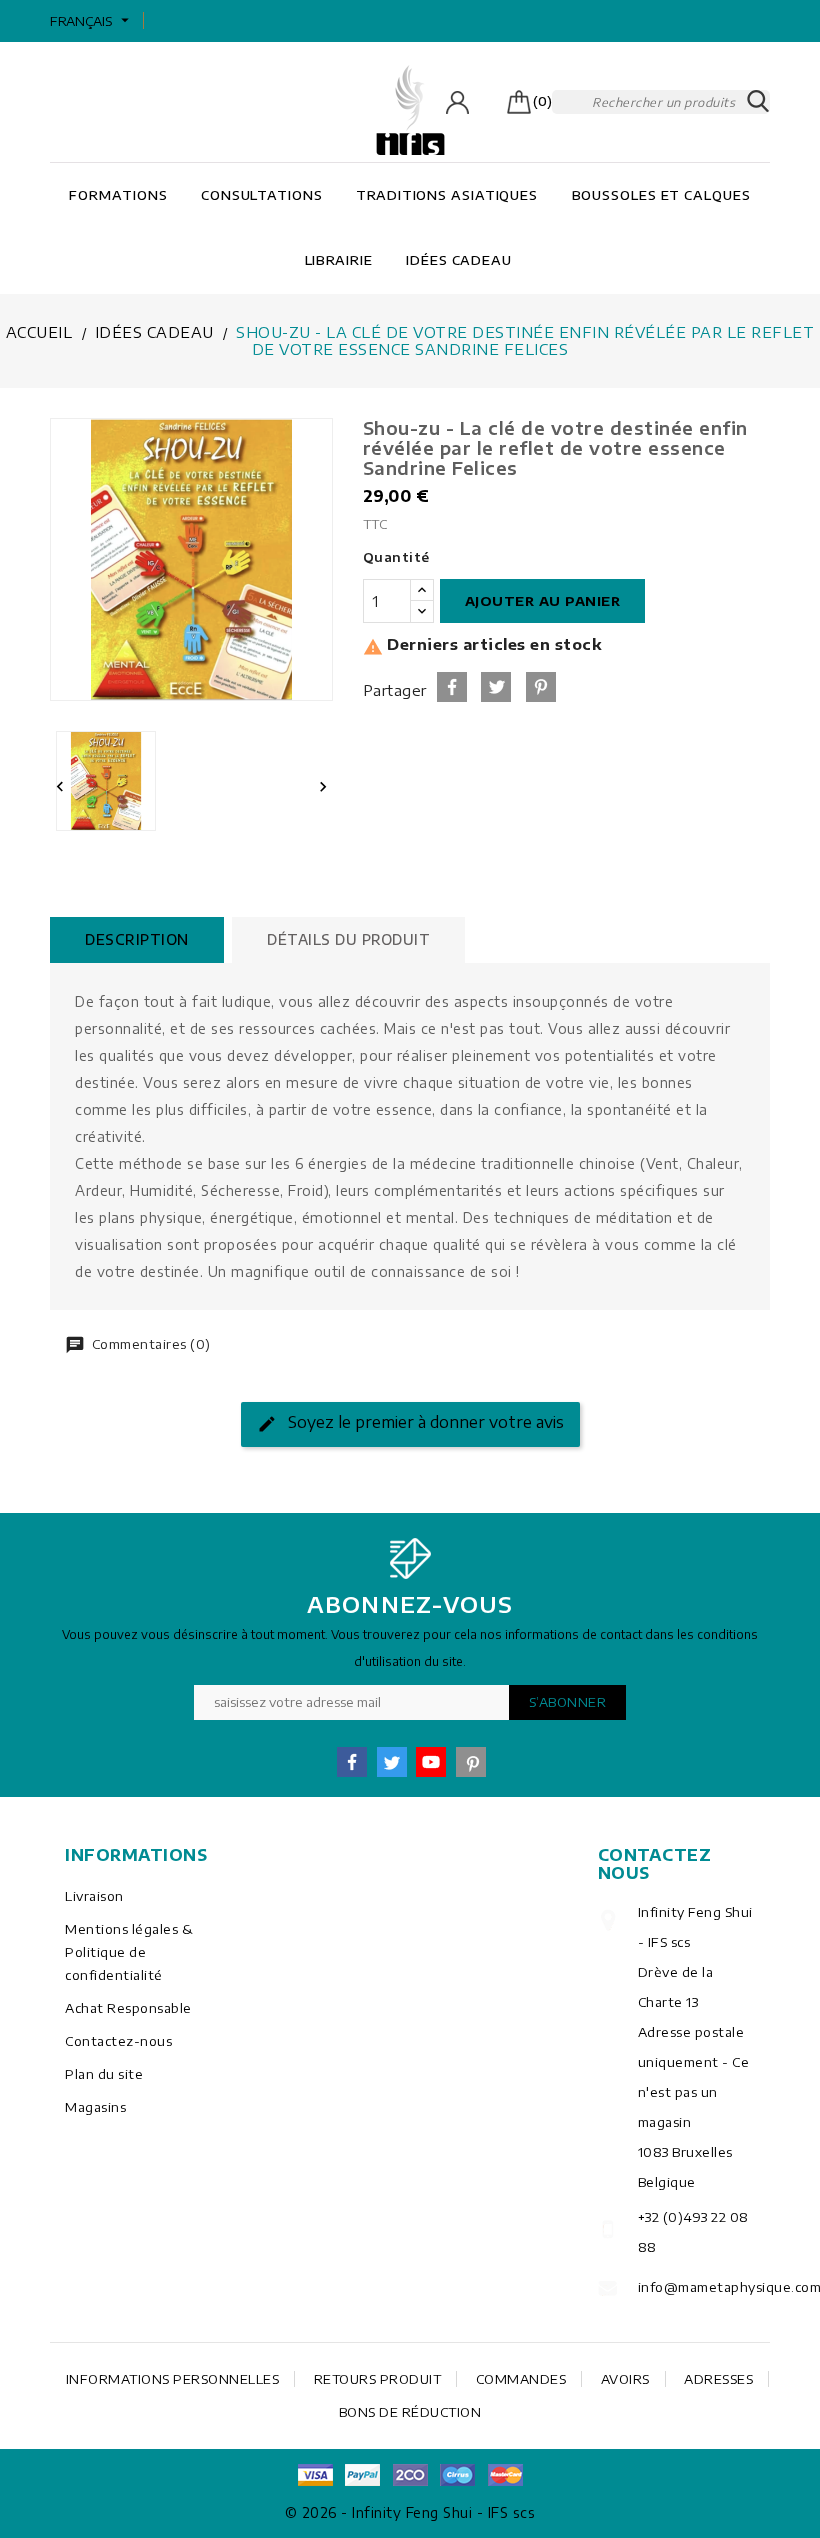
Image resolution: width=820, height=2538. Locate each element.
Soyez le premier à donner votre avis (424, 1423)
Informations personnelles (173, 2379)
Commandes (521, 2379)
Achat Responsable (128, 2008)
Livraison (94, 1896)
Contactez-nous (118, 2041)
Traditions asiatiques (447, 195)
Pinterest (541, 687)
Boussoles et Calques (661, 195)
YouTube (431, 1762)
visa (315, 2475)
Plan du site (104, 2074)
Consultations (262, 195)
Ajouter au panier (543, 601)
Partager (452, 687)
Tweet (496, 687)
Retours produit (378, 2379)
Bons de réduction (410, 2412)
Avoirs (625, 2379)
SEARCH (758, 102)
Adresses (718, 2379)
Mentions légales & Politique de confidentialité (129, 1952)
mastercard (458, 2475)
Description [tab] (137, 939)
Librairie (339, 260)
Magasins (95, 2107)
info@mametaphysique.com (696, 2287)
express (410, 2475)
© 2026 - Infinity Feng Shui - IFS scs (410, 2512)
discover (363, 2475)
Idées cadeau (459, 260)
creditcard (505, 2475)
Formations (118, 195)
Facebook (352, 1762)
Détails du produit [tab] (348, 939)
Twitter (392, 1762)
